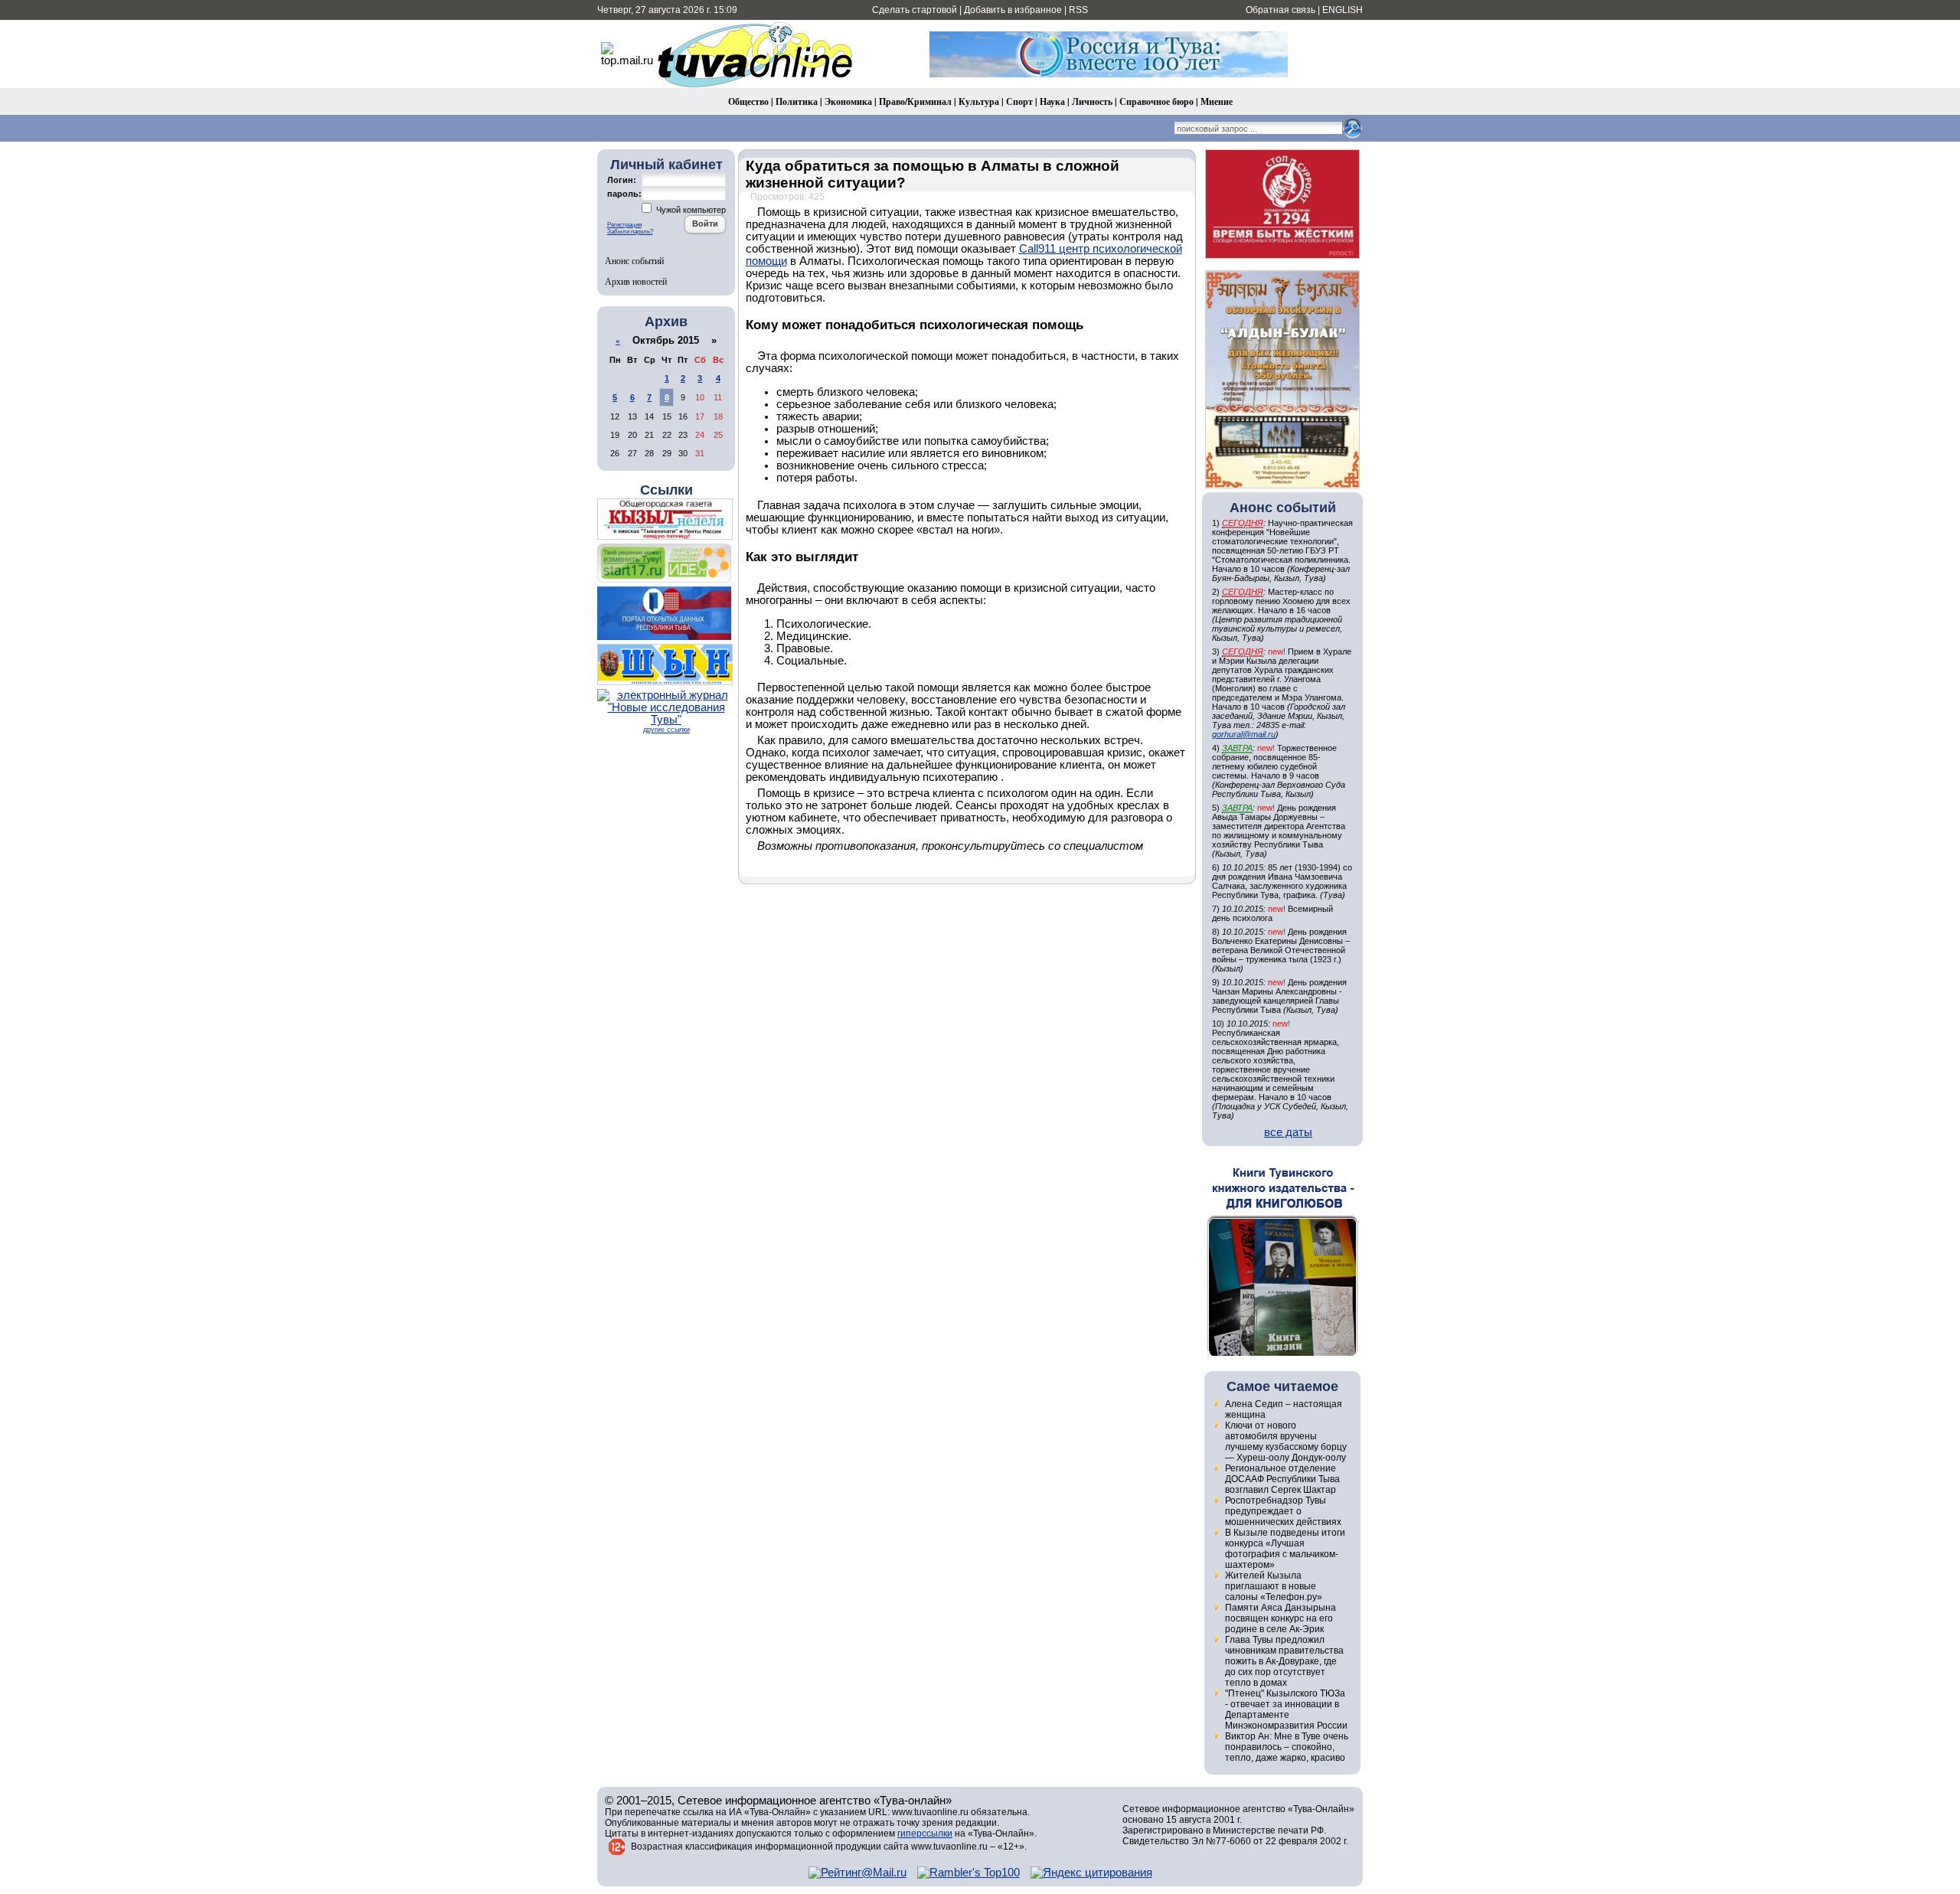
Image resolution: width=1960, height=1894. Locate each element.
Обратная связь (1281, 10)
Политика (797, 101)
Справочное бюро (1156, 101)
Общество (748, 101)
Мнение (1217, 101)
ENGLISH (1343, 10)
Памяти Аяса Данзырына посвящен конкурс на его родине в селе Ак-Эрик (1281, 1618)
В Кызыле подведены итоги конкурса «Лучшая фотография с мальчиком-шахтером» (1285, 1549)
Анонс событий (634, 260)
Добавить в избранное (1013, 10)
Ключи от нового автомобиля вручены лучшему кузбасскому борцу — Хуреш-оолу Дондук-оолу (1286, 1442)
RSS (1078, 10)
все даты (1288, 1132)
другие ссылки (666, 730)
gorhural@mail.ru (1244, 734)
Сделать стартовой (915, 10)
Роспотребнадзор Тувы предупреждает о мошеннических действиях (1283, 1511)
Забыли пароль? (630, 232)
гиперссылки (925, 1834)
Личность (1092, 101)
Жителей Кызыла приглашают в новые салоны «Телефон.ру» (1274, 1586)
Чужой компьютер (690, 210)
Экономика (848, 101)
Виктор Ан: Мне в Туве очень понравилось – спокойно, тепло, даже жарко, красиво (1287, 1747)
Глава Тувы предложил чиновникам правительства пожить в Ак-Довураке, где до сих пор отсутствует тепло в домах (1284, 1661)
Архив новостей (636, 281)
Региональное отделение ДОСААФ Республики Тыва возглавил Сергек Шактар (1282, 1479)
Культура (979, 101)
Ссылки (666, 490)
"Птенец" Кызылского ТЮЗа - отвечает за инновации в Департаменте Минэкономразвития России (1286, 1709)
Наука (1052, 101)
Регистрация (624, 225)
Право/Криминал (915, 101)
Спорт (1019, 101)
